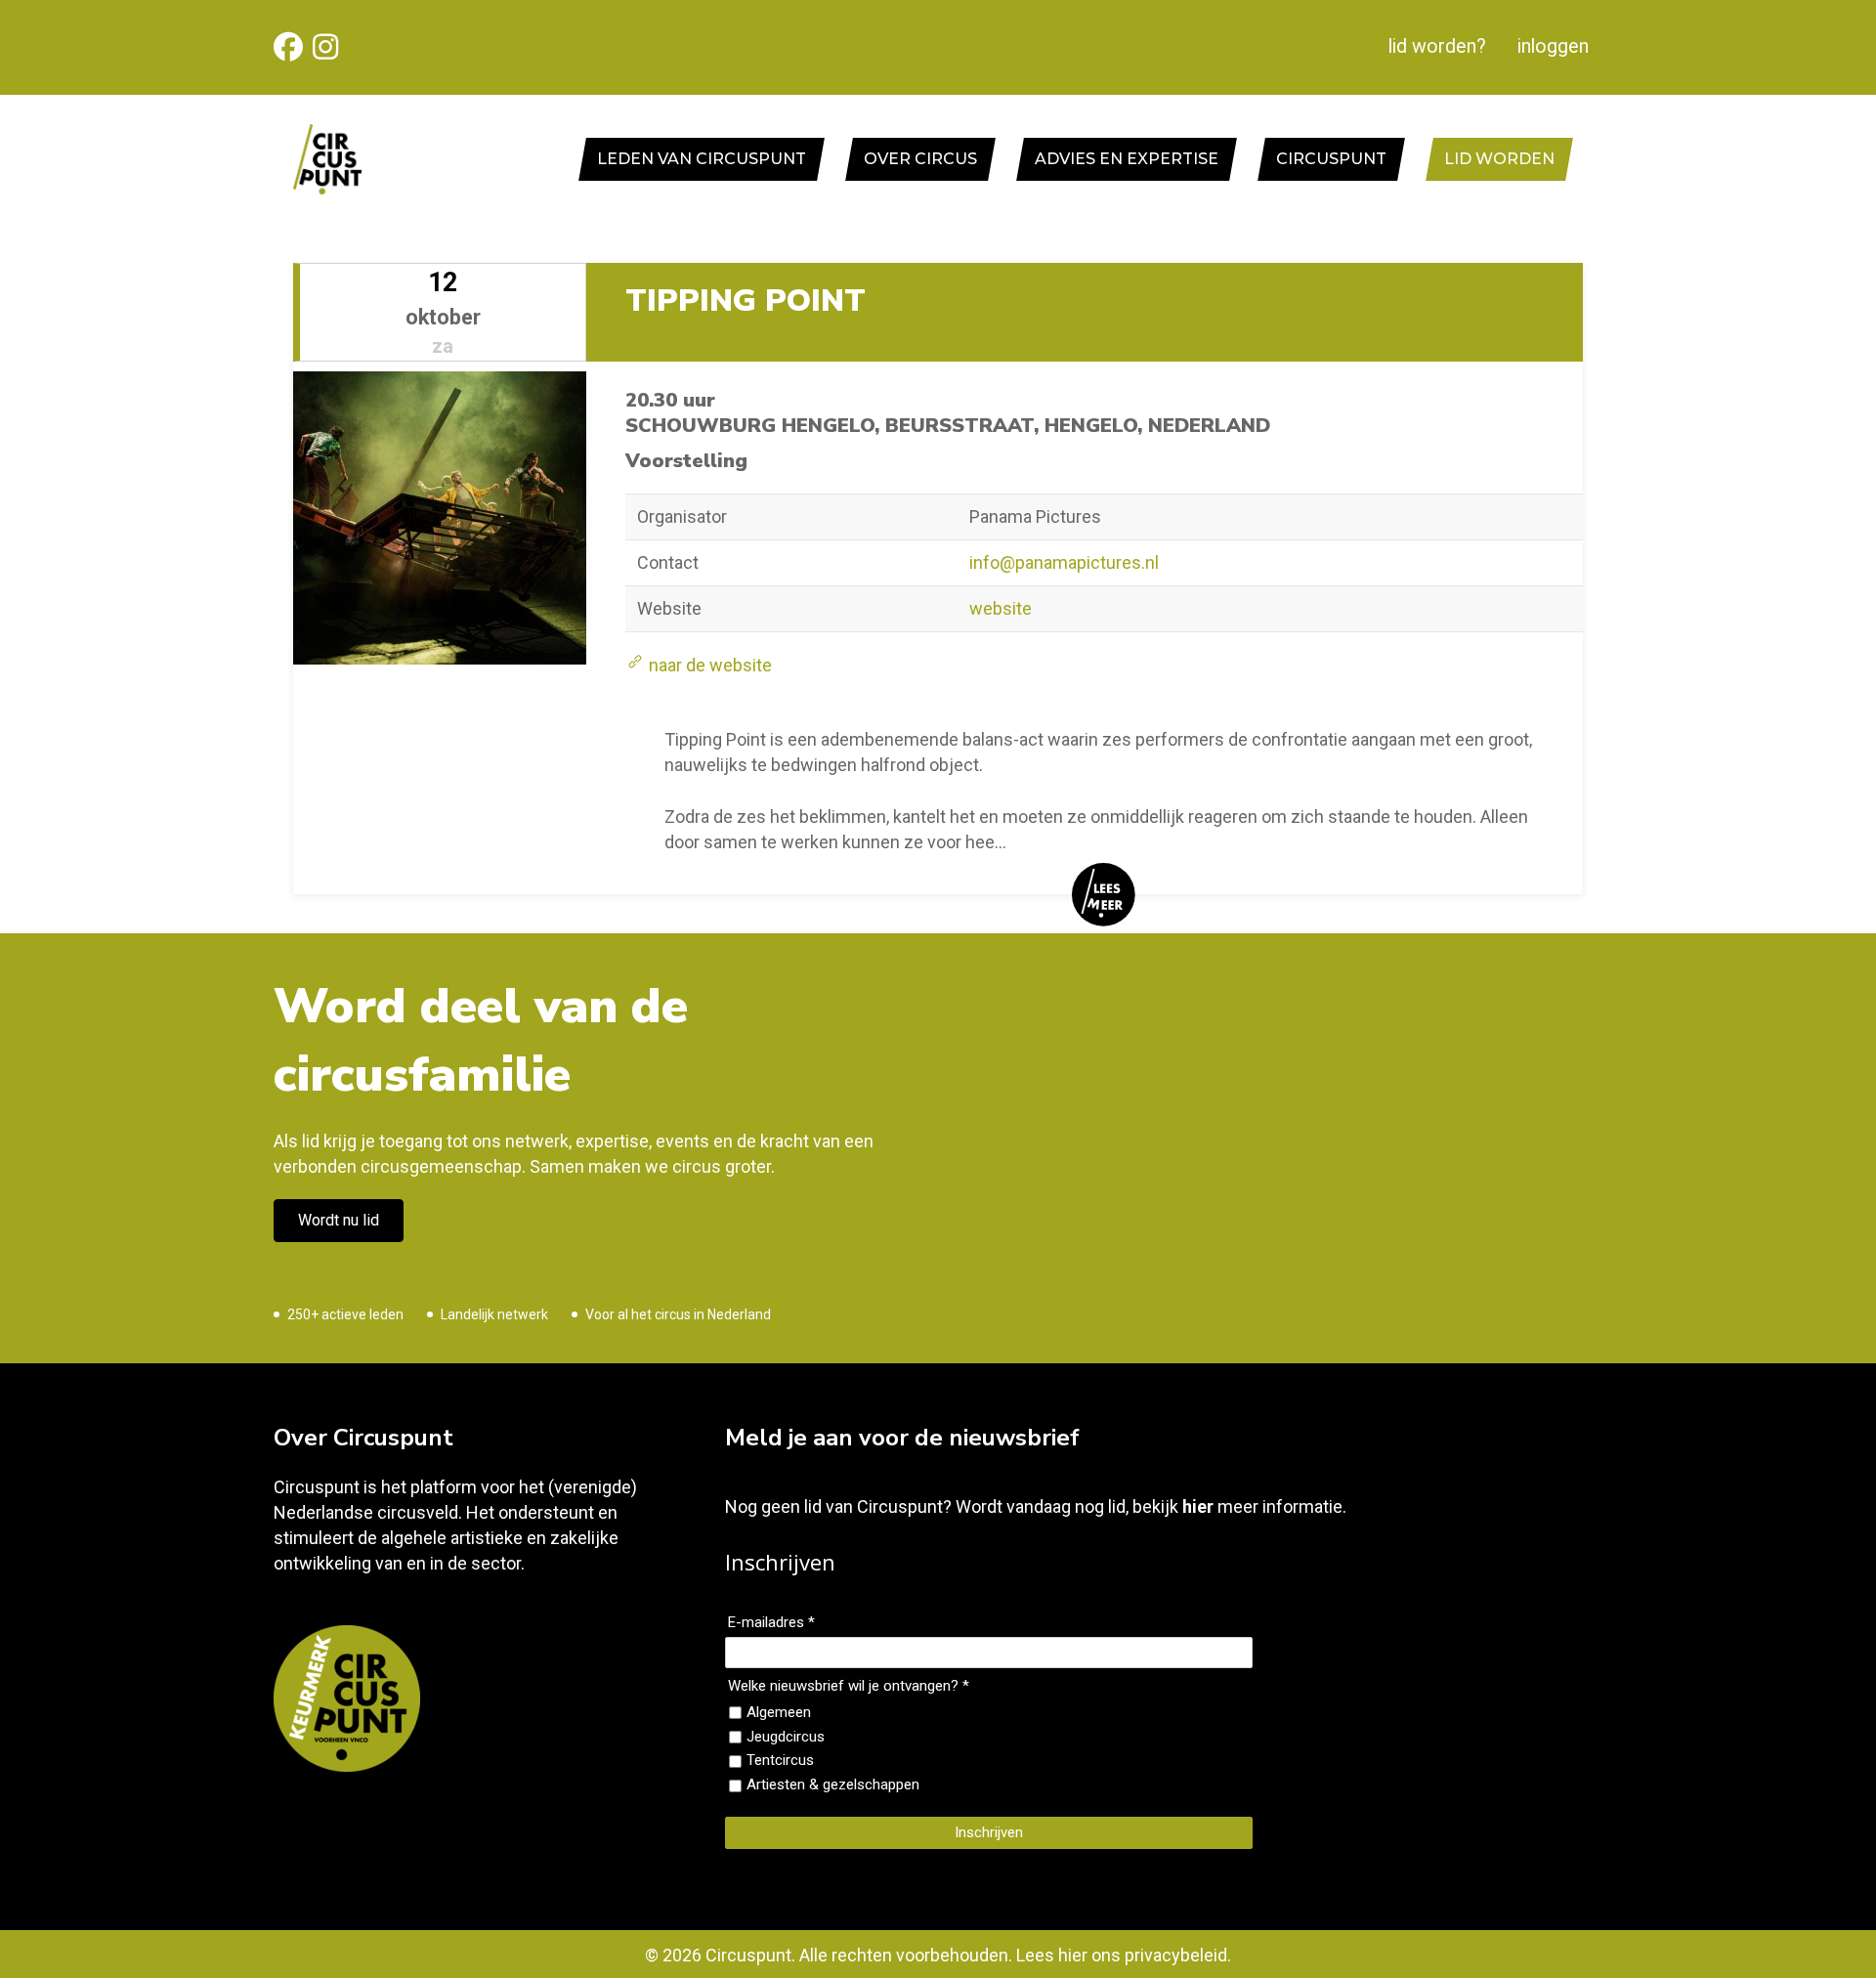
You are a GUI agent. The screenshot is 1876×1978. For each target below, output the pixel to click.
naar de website (708, 665)
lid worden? (1437, 46)
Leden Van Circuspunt (702, 159)
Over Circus (920, 159)
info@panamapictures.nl (1064, 562)
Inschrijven (989, 1832)
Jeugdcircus (786, 1737)
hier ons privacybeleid (1143, 1955)
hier (1198, 1506)
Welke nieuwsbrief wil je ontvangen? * (849, 1686)
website (1001, 608)
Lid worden (1499, 159)
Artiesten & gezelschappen (833, 1784)
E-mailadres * (771, 1622)
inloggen (1553, 46)
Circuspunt (1331, 159)
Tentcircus (780, 1760)
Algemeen (779, 1712)
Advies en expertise (1127, 159)
